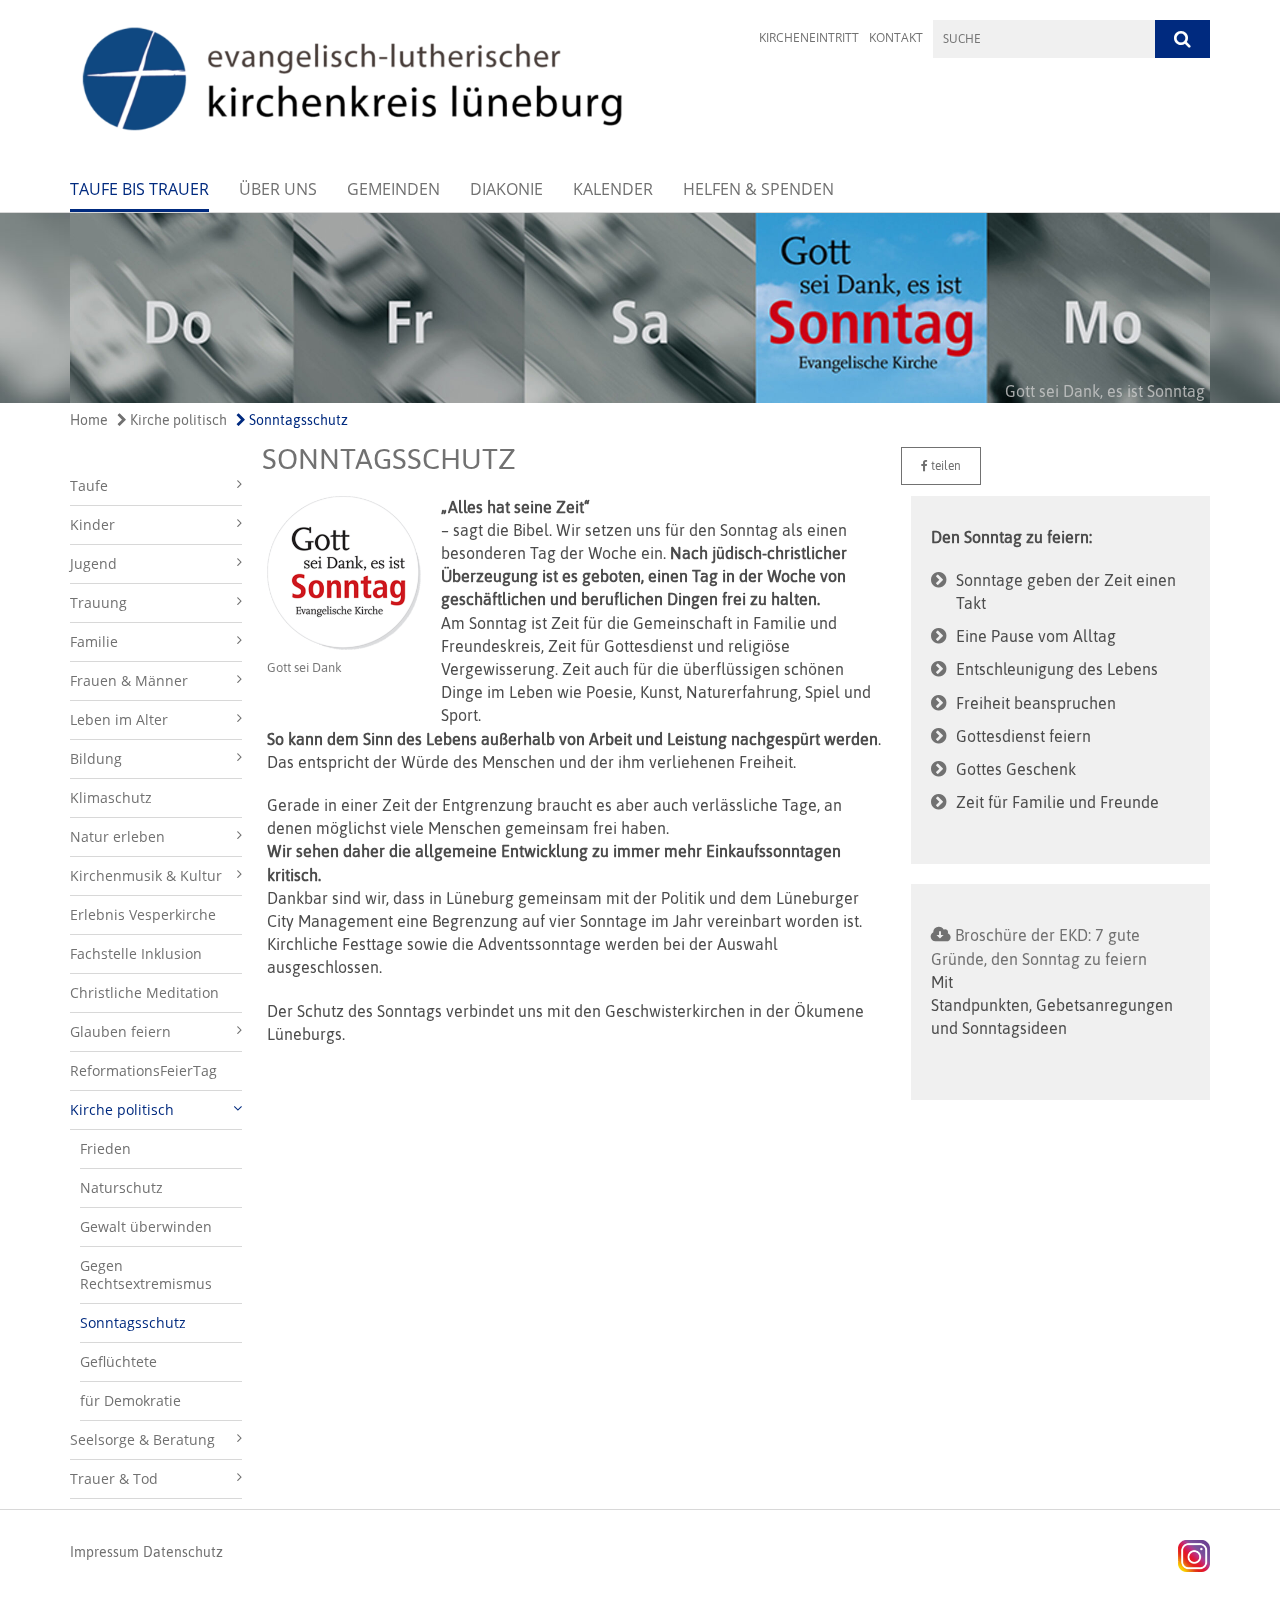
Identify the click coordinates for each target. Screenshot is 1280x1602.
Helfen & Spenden (758, 189)
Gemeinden (393, 189)
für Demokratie (130, 1400)
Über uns (278, 189)
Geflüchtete (118, 1361)
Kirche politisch (177, 420)
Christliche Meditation (144, 992)
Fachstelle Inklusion (136, 953)
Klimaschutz (111, 797)
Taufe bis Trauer (139, 189)
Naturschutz (121, 1187)
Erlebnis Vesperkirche (143, 914)
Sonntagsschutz (297, 420)
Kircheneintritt (809, 37)
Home (89, 420)
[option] (640, 308)
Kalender (613, 189)
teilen (944, 466)
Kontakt (896, 37)
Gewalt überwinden (146, 1226)
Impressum (104, 1552)
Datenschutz (183, 1552)
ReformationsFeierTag (143, 1070)
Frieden (105, 1148)
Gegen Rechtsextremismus (146, 1274)
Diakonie (506, 189)
